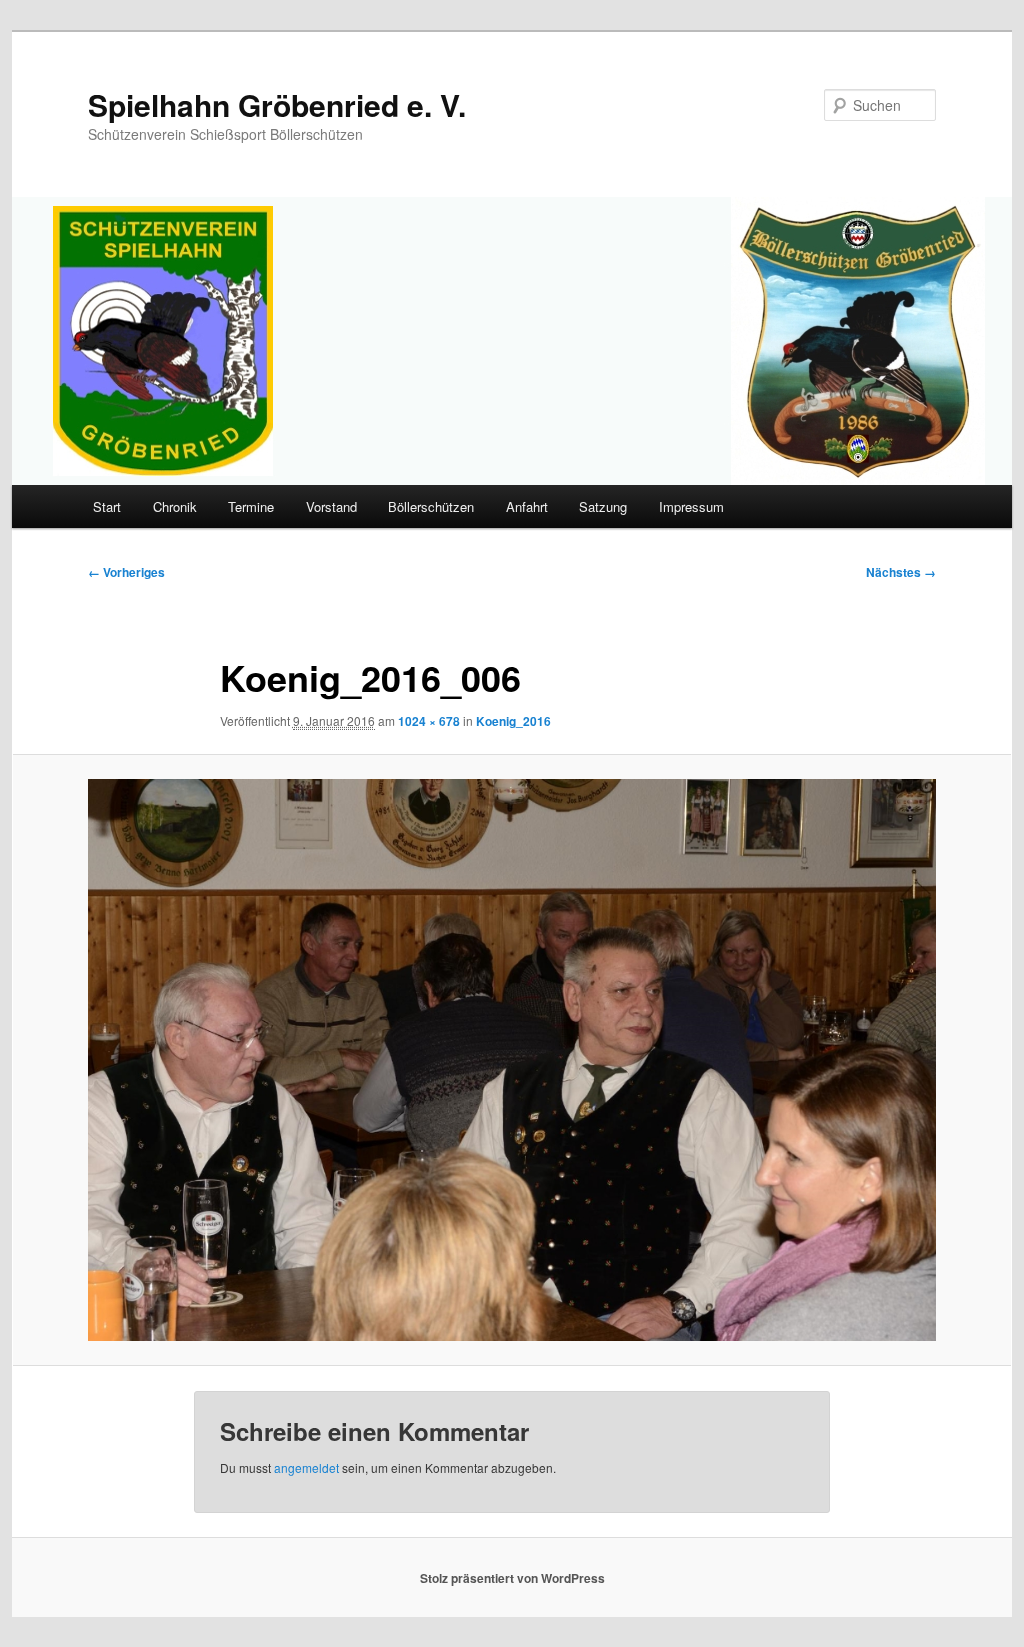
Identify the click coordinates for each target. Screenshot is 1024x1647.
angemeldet (306, 1467)
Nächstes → (901, 572)
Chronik (175, 506)
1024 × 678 (429, 721)
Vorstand (331, 506)
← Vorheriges (126, 572)
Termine (251, 506)
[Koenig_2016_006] (512, 1059)
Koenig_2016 (513, 721)
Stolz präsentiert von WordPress (512, 1578)
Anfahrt (527, 506)
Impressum (691, 506)
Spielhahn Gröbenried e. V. (277, 104)
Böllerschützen (431, 506)
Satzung (603, 506)
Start (107, 506)
